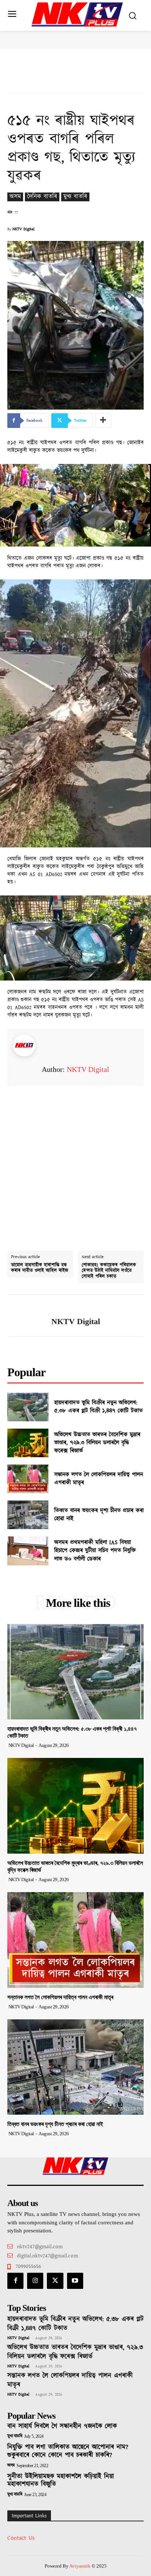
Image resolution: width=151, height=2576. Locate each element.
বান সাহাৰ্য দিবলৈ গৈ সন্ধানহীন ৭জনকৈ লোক (62, 2426)
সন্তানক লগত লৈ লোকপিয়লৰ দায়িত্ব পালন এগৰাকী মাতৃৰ (99, 1479)
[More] (103, 421)
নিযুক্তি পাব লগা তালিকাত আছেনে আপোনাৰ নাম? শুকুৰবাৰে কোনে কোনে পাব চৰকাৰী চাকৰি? (68, 2451)
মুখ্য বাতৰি (75, 197)
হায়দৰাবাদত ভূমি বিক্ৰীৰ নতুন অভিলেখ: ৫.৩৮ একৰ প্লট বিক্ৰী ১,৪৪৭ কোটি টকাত (98, 1407)
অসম (15, 197)
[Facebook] (15, 2281)
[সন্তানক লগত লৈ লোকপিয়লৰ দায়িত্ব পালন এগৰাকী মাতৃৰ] (28, 1479)
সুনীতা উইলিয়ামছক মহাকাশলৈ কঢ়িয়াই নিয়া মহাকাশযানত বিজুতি (61, 2481)
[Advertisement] (75, 1162)
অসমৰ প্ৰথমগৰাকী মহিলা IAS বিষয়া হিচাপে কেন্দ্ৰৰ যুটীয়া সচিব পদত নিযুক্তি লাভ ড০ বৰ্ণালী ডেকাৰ (95, 1551)
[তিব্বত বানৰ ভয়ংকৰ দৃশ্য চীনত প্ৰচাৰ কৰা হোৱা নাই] (28, 1515)
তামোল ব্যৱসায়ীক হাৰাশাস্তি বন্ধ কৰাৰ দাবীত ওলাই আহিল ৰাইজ (40, 1268)
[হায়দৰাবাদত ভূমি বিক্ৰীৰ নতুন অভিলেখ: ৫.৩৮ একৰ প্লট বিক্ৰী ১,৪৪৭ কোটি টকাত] (28, 1407)
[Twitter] (55, 2281)
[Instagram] (35, 2281)
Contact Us (21, 2538)
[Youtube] (75, 2281)
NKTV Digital (23, 229)
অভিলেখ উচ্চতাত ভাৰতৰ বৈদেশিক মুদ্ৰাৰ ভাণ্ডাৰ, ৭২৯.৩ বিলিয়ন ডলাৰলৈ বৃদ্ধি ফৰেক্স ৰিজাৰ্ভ (97, 1443)
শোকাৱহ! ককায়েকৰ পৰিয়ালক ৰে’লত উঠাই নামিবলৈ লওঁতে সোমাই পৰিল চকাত (109, 1271)
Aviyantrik (80, 2566)
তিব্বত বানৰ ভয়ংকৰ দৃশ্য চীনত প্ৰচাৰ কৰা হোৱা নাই (99, 1515)
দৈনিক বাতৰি (42, 197)
